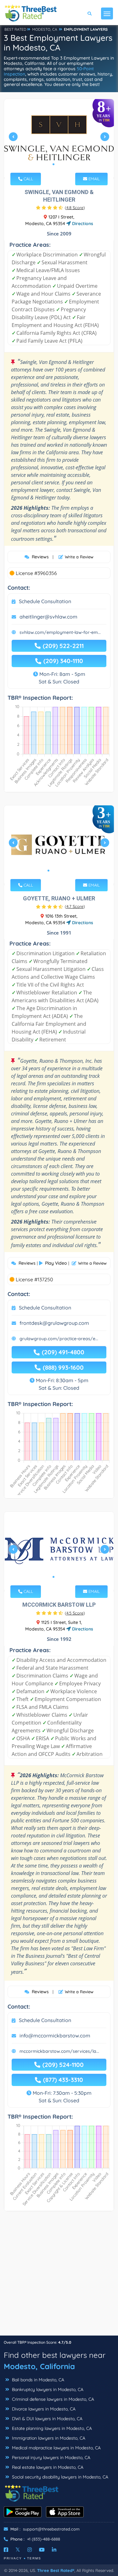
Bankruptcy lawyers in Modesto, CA (47, 2389)
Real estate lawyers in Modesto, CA (47, 2467)
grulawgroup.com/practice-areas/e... (59, 1339)
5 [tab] (69, 871)
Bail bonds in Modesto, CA (37, 2380)
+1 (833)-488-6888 (44, 2539)
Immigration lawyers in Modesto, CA (48, 2438)
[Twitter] (18, 2550)
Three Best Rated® (56, 2570)
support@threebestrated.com (51, 2529)
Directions (82, 224)
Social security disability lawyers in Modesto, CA (59, 2477)
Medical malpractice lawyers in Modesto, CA (56, 2448)
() (75, 208)
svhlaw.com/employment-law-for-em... (60, 632)
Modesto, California (39, 2366)
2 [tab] (59, 164)
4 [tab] (64, 871)
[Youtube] (42, 2550)
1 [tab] (53, 164)
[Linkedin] (54, 2550)
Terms (34, 2558)
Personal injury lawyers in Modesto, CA (51, 2457)
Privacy (13, 2558)
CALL (28, 179)
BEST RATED (15, 29)
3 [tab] (64, 164)
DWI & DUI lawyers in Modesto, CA (47, 2419)
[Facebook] (6, 2550)
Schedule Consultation (45, 601)
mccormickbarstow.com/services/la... (59, 2051)
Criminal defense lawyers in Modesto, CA (52, 2399)
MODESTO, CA (45, 29)
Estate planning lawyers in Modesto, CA (51, 2428)
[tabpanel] (59, 139)
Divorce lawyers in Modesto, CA (43, 2409)
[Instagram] (30, 2550)
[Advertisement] (59, 2276)
